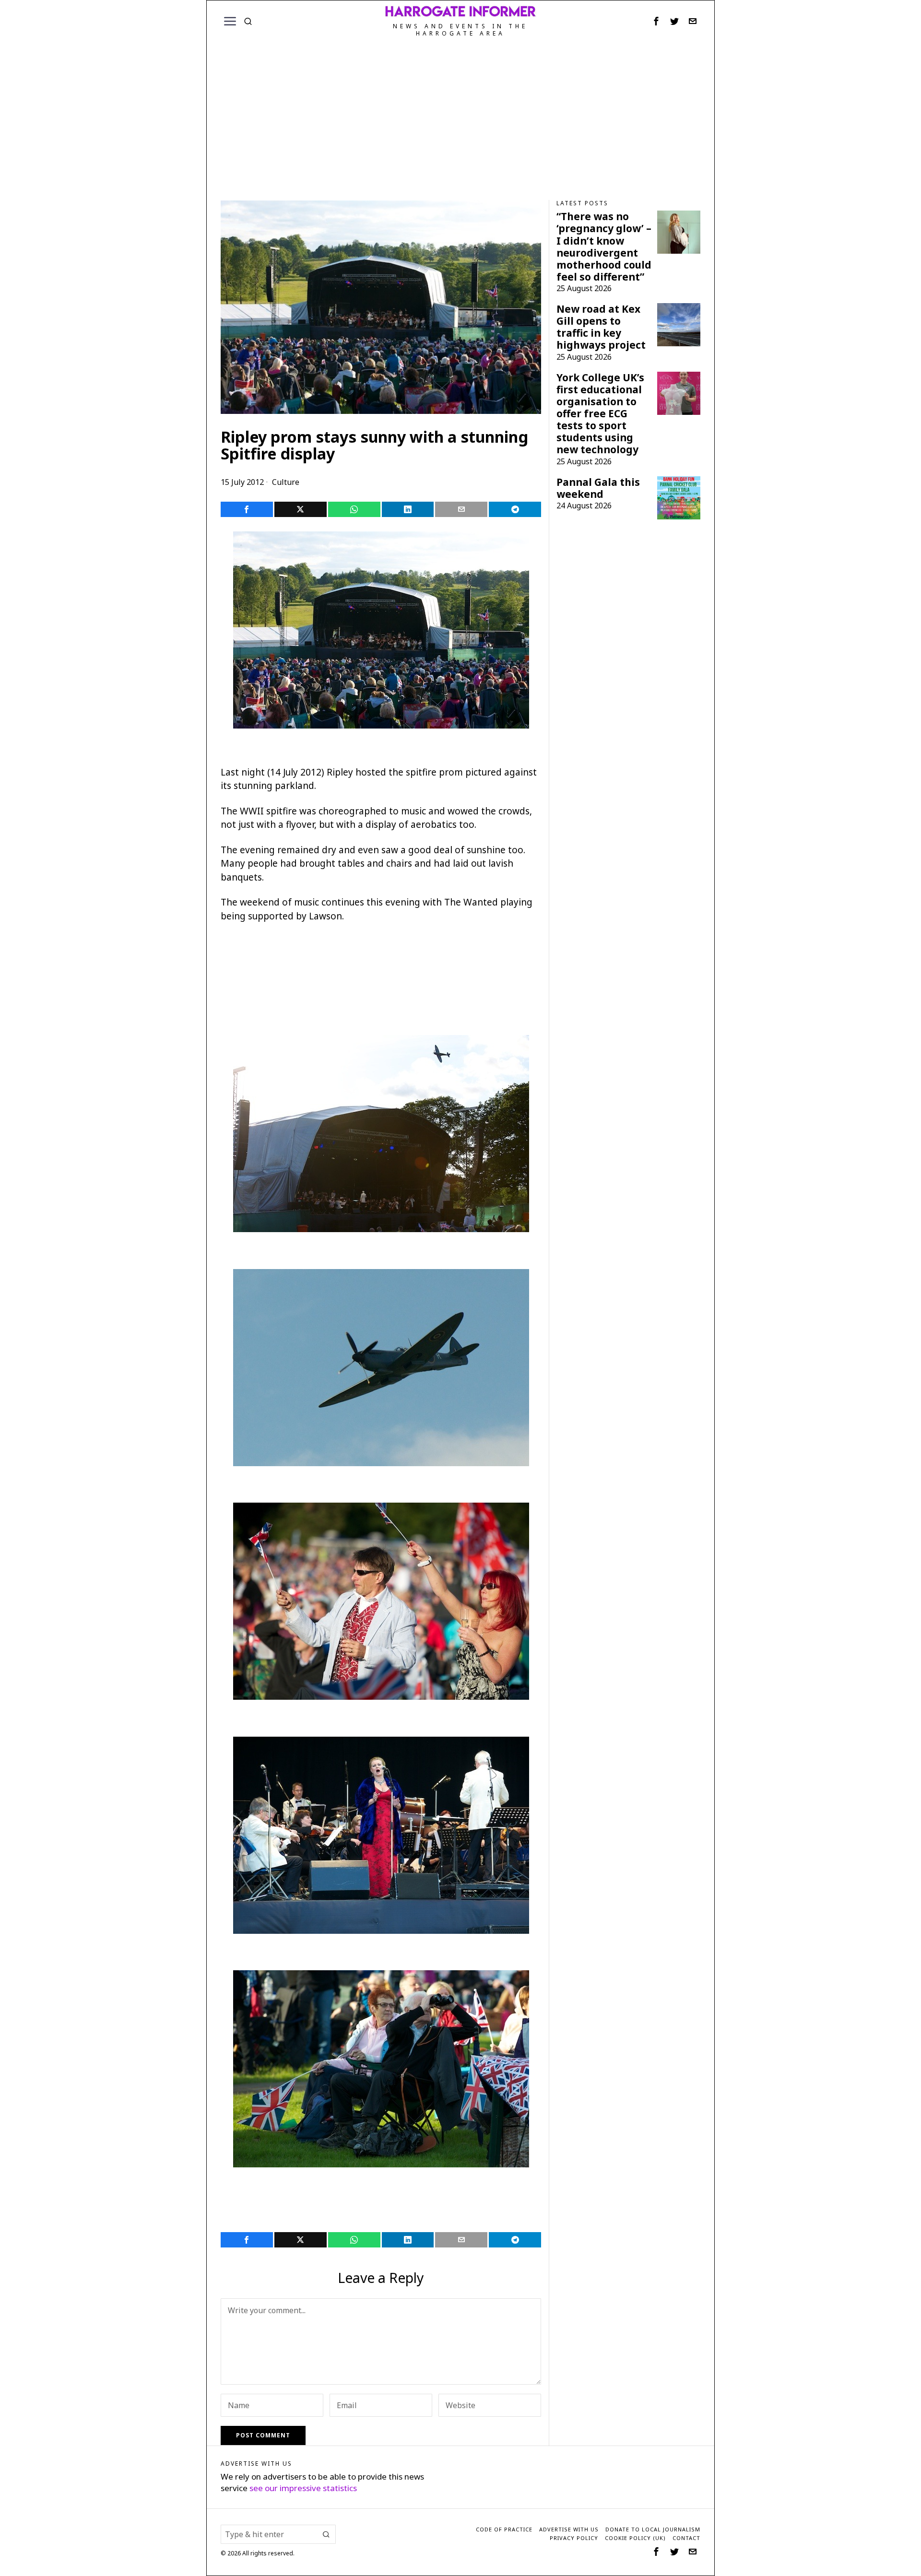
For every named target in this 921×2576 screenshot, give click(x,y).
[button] (326, 2534)
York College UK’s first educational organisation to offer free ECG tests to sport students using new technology (600, 414)
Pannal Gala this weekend (598, 488)
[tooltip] (656, 21)
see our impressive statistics (303, 2488)
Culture (286, 482)
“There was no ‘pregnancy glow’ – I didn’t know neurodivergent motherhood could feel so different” (604, 247)
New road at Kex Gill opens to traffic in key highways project (601, 327)
